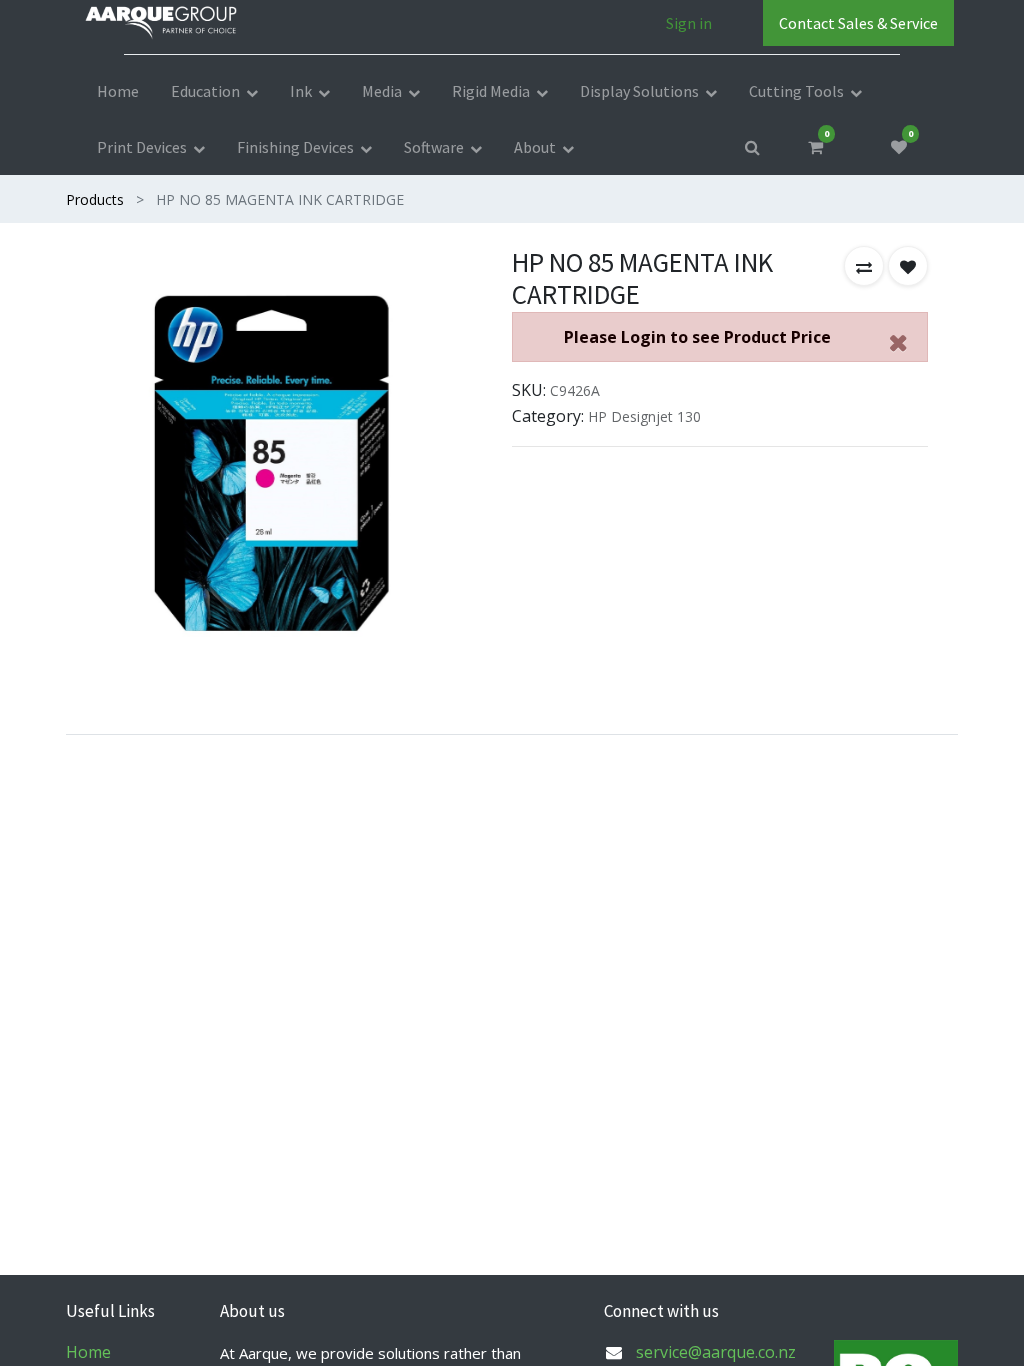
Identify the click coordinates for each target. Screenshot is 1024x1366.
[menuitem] (118, 91)
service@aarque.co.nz (716, 1352)
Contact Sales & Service (858, 23)
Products (95, 199)
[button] (864, 266)
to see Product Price (697, 337)
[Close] (898, 342)
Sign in (689, 23)
